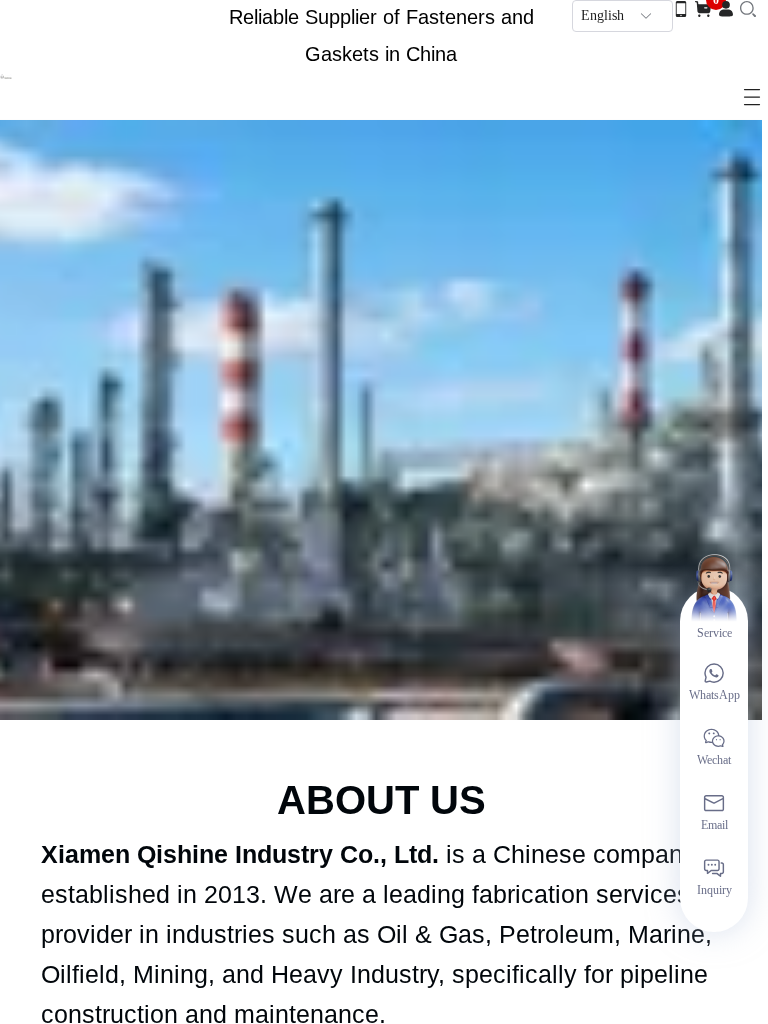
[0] (703, 8)
